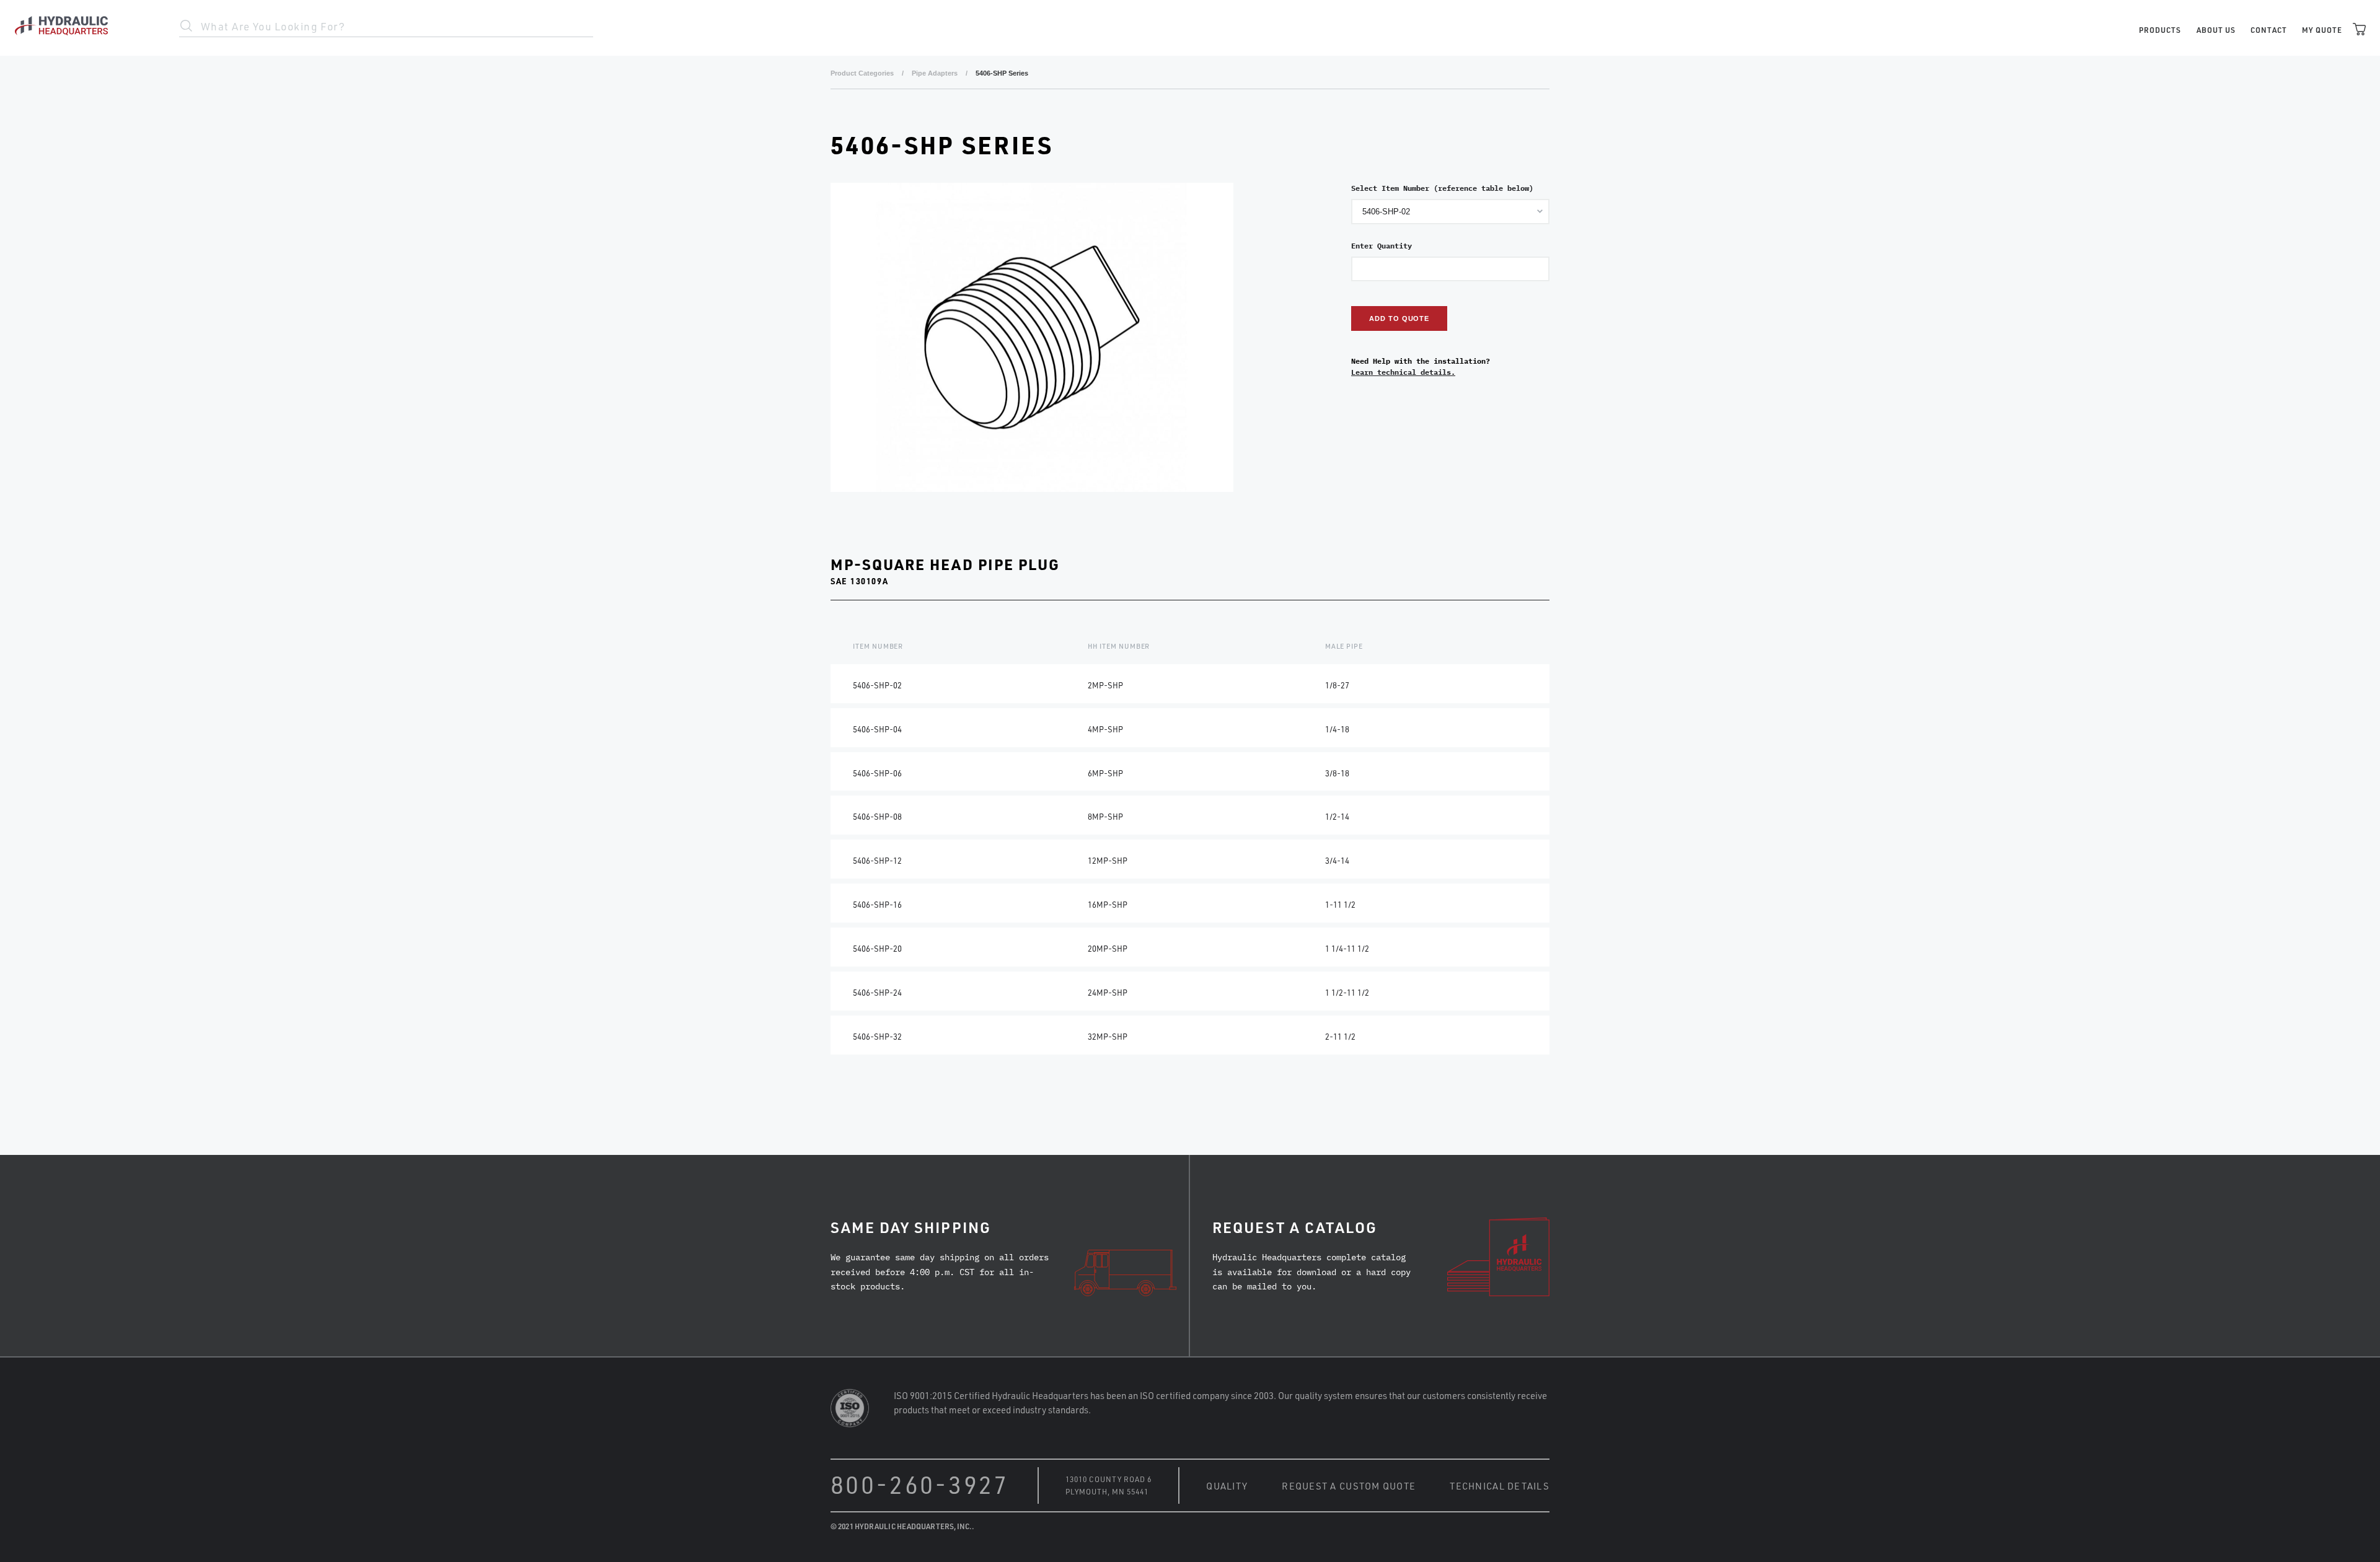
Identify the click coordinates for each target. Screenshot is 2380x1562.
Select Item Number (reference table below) (1442, 188)
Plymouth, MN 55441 (1107, 1491)
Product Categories (862, 73)
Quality (1227, 1485)
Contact (2269, 30)
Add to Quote (1399, 318)
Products (2160, 30)
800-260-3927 (920, 1484)
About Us (2216, 30)
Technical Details (1500, 1485)
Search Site (187, 26)
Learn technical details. (1403, 372)
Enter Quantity (1382, 246)
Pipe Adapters (935, 73)
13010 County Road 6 (1108, 1479)
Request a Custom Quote (1349, 1485)
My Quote (2322, 30)
